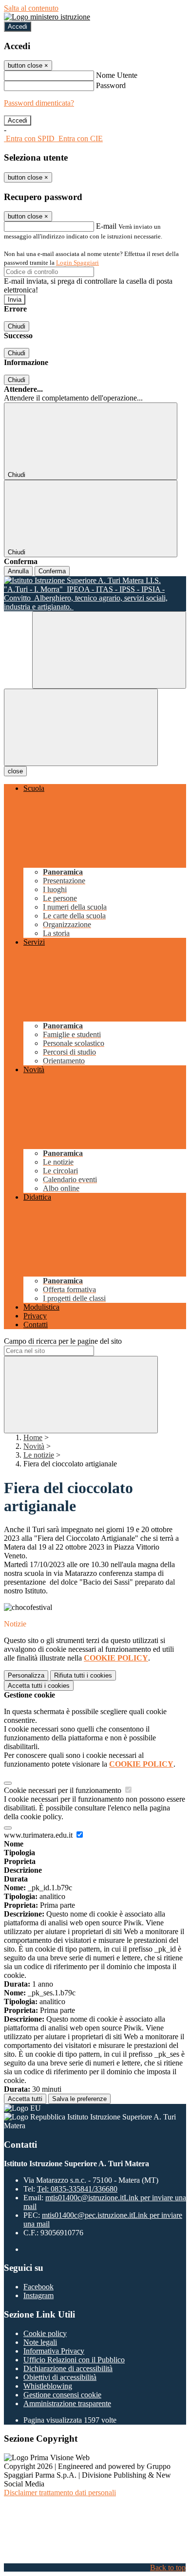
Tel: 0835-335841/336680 (77, 2189)
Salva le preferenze (79, 2099)
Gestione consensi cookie (62, 2395)
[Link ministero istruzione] (47, 17)
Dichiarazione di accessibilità (68, 2368)
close (15, 771)
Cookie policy (45, 2333)
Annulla (18, 571)
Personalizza (26, 1675)
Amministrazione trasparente (67, 2403)
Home (33, 1437)
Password (111, 85)
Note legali (40, 2342)
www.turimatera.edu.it (39, 1835)
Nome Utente (117, 75)
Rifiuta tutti (83, 1675)
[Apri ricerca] (109, 650)
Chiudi (17, 326)
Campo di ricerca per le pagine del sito (63, 1341)
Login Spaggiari (77, 263)
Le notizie (39, 1455)
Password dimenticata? (39, 103)
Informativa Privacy (54, 2351)
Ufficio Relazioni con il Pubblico (74, 2360)
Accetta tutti (39, 1686)
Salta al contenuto (31, 8)
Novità (34, 1446)
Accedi (18, 27)
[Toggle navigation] (81, 727)
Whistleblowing (48, 2386)
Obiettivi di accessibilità (60, 2377)
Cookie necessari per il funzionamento (64, 1790)
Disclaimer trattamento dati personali (60, 2493)
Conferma (52, 571)
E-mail (106, 226)
